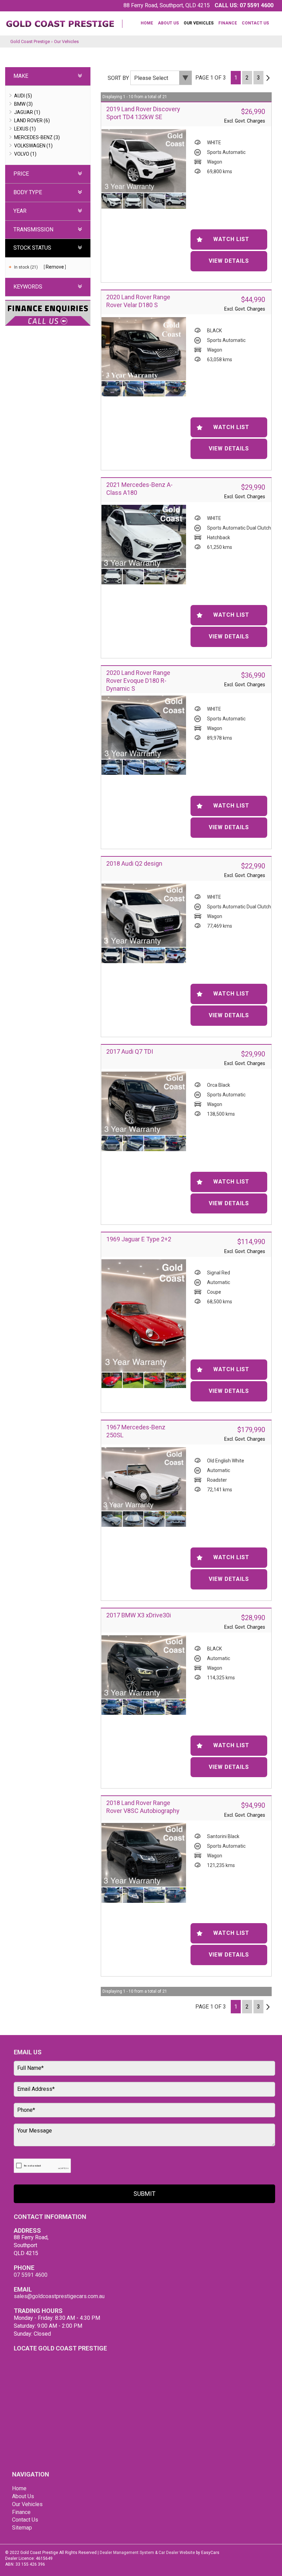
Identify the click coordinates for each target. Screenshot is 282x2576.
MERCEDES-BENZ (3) (37, 137)
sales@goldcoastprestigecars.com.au (59, 2296)
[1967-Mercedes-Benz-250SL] (144, 1479)
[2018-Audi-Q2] (144, 915)
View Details (229, 261)
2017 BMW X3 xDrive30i (139, 1615)
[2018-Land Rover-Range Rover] (144, 1855)
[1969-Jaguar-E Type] (144, 1316)
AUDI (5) (23, 96)
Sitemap (22, 2528)
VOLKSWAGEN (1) (33, 146)
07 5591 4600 (257, 5)
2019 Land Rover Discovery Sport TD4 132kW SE (143, 113)
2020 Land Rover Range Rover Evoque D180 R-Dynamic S (138, 681)
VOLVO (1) (25, 154)
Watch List (231, 239)
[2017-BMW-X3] (144, 1667)
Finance (228, 23)
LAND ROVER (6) (32, 121)
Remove (55, 267)
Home (147, 23)
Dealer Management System (127, 2553)
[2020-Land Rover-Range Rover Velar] (144, 349)
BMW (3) (23, 104)
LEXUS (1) (25, 129)
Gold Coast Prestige (30, 41)
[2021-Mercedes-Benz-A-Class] (144, 536)
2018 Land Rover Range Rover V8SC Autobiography (143, 1807)
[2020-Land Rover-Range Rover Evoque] (144, 727)
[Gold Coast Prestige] (64, 21)
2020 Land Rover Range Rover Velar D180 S (138, 301)
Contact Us (255, 23)
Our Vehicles (199, 23)
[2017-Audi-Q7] (144, 1103)
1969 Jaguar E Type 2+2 (139, 1239)
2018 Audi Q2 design (134, 863)
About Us (168, 23)
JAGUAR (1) (27, 112)
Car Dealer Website (177, 2553)
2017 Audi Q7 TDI (130, 1051)
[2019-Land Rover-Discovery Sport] (144, 161)
